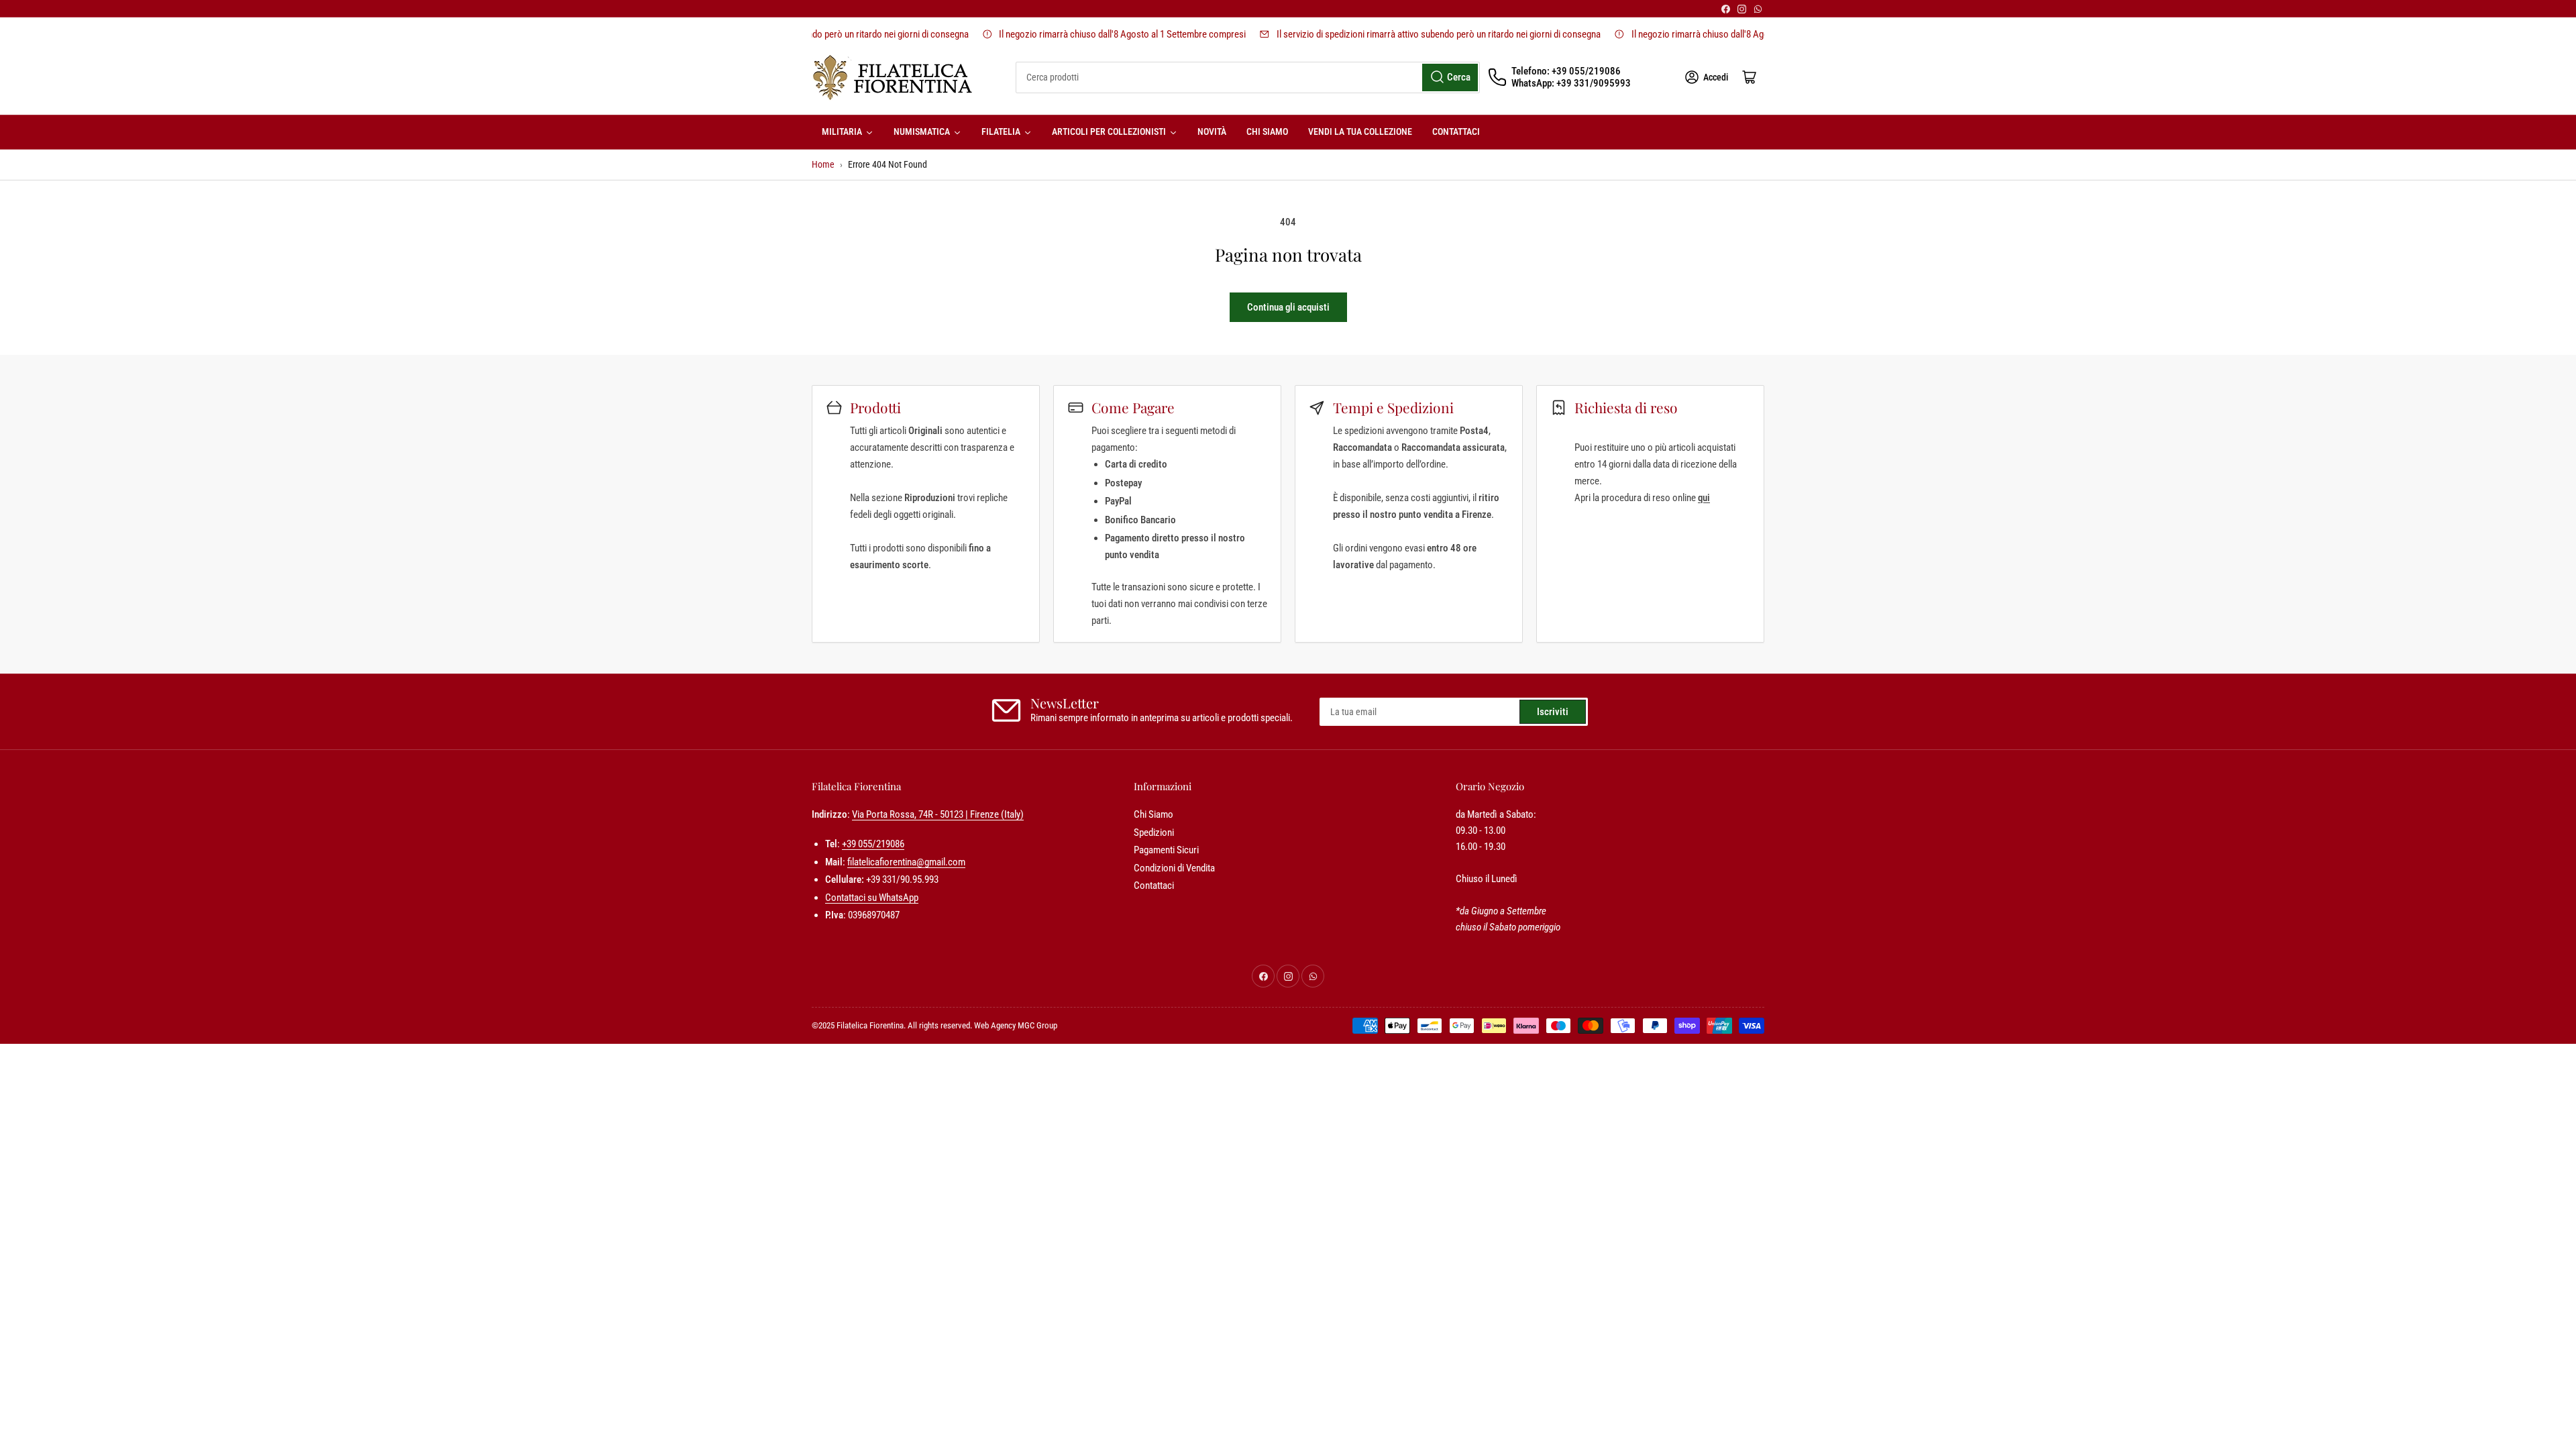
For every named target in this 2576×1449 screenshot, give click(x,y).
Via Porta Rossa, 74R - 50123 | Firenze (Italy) (938, 814)
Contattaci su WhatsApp (872, 898)
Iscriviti (1553, 712)
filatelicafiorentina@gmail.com (906, 862)
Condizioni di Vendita (1174, 868)
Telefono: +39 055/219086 (1566, 71)
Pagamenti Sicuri (1166, 850)
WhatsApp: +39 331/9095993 (1571, 83)
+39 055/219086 (873, 844)
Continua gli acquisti (1288, 307)
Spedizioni (1154, 833)
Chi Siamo (1153, 814)
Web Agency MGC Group (1016, 1025)
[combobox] (1248, 77)
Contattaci (1154, 885)
